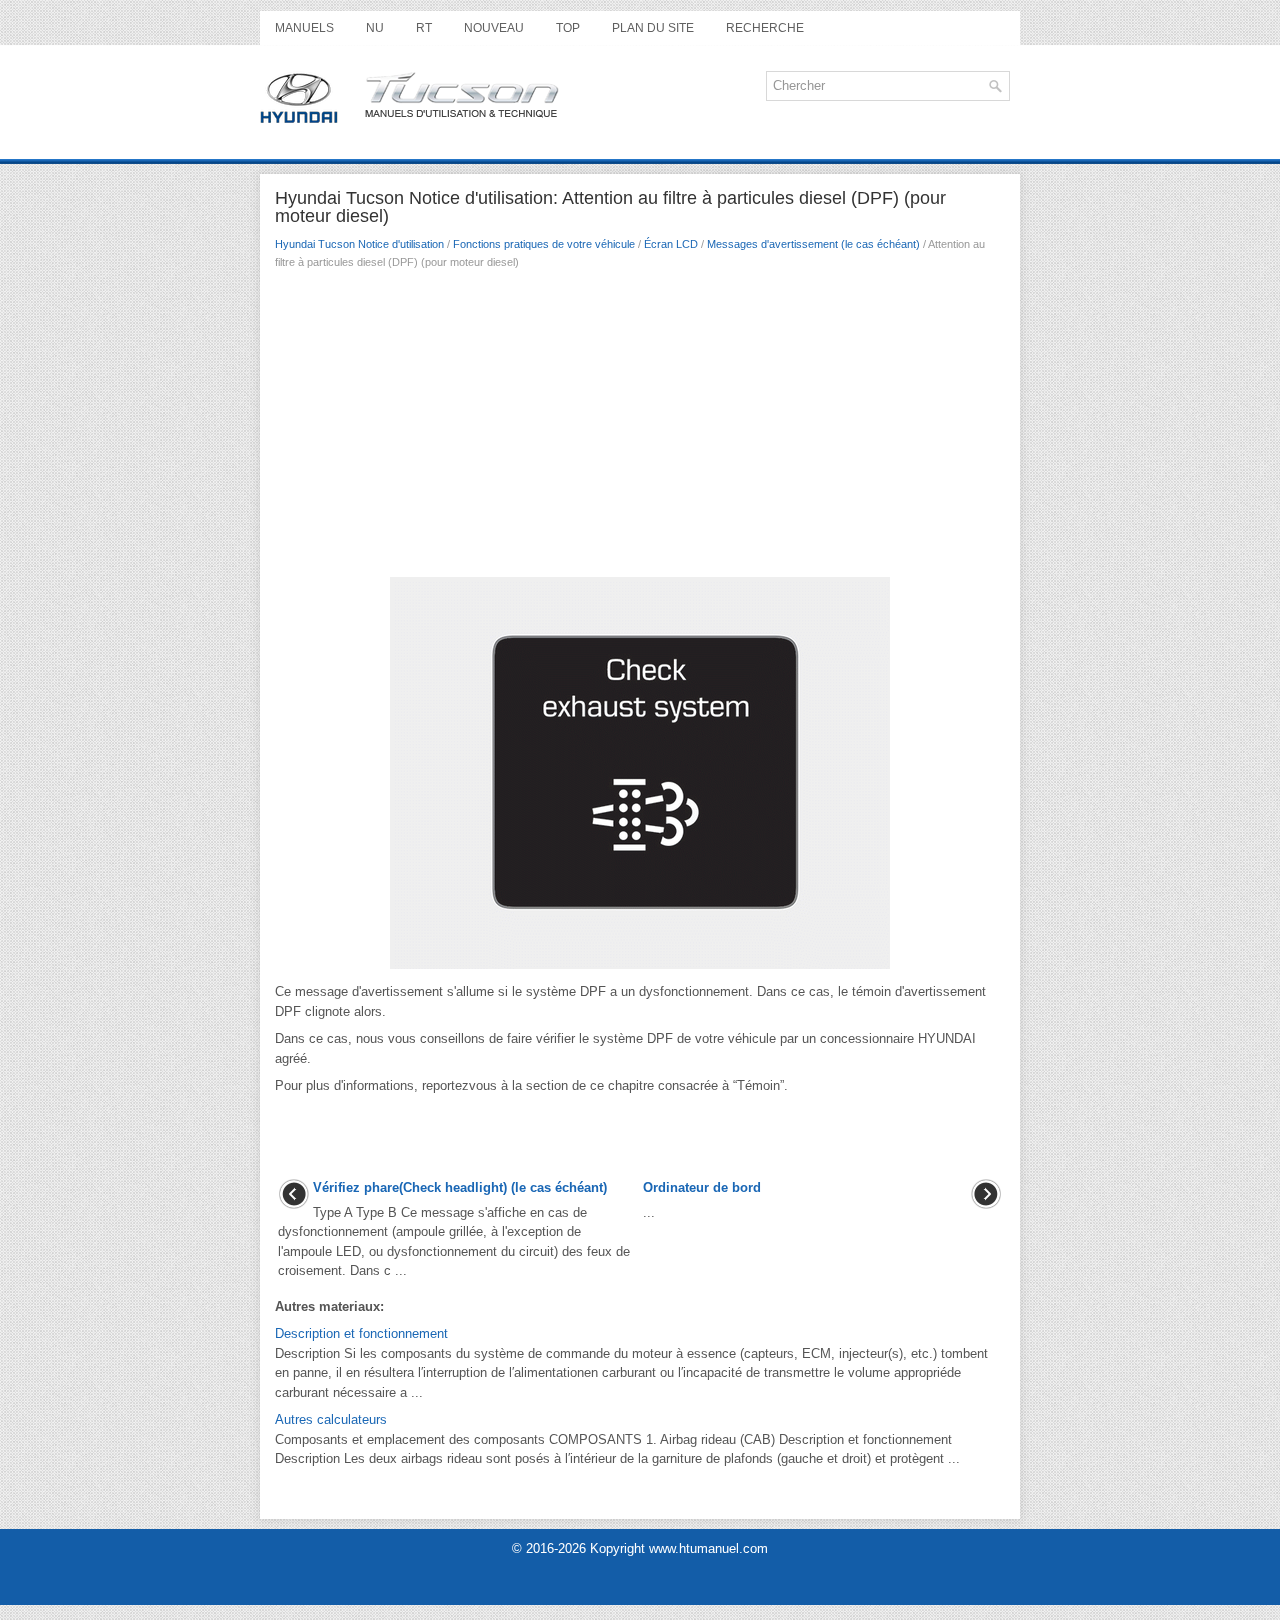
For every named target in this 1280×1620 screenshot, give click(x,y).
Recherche (765, 28)
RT (424, 28)
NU (375, 28)
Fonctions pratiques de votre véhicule (544, 244)
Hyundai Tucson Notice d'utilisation (359, 244)
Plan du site (653, 28)
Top (568, 28)
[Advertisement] (640, 429)
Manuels (304, 28)
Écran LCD (671, 244)
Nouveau (494, 28)
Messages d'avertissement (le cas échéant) (813, 244)
